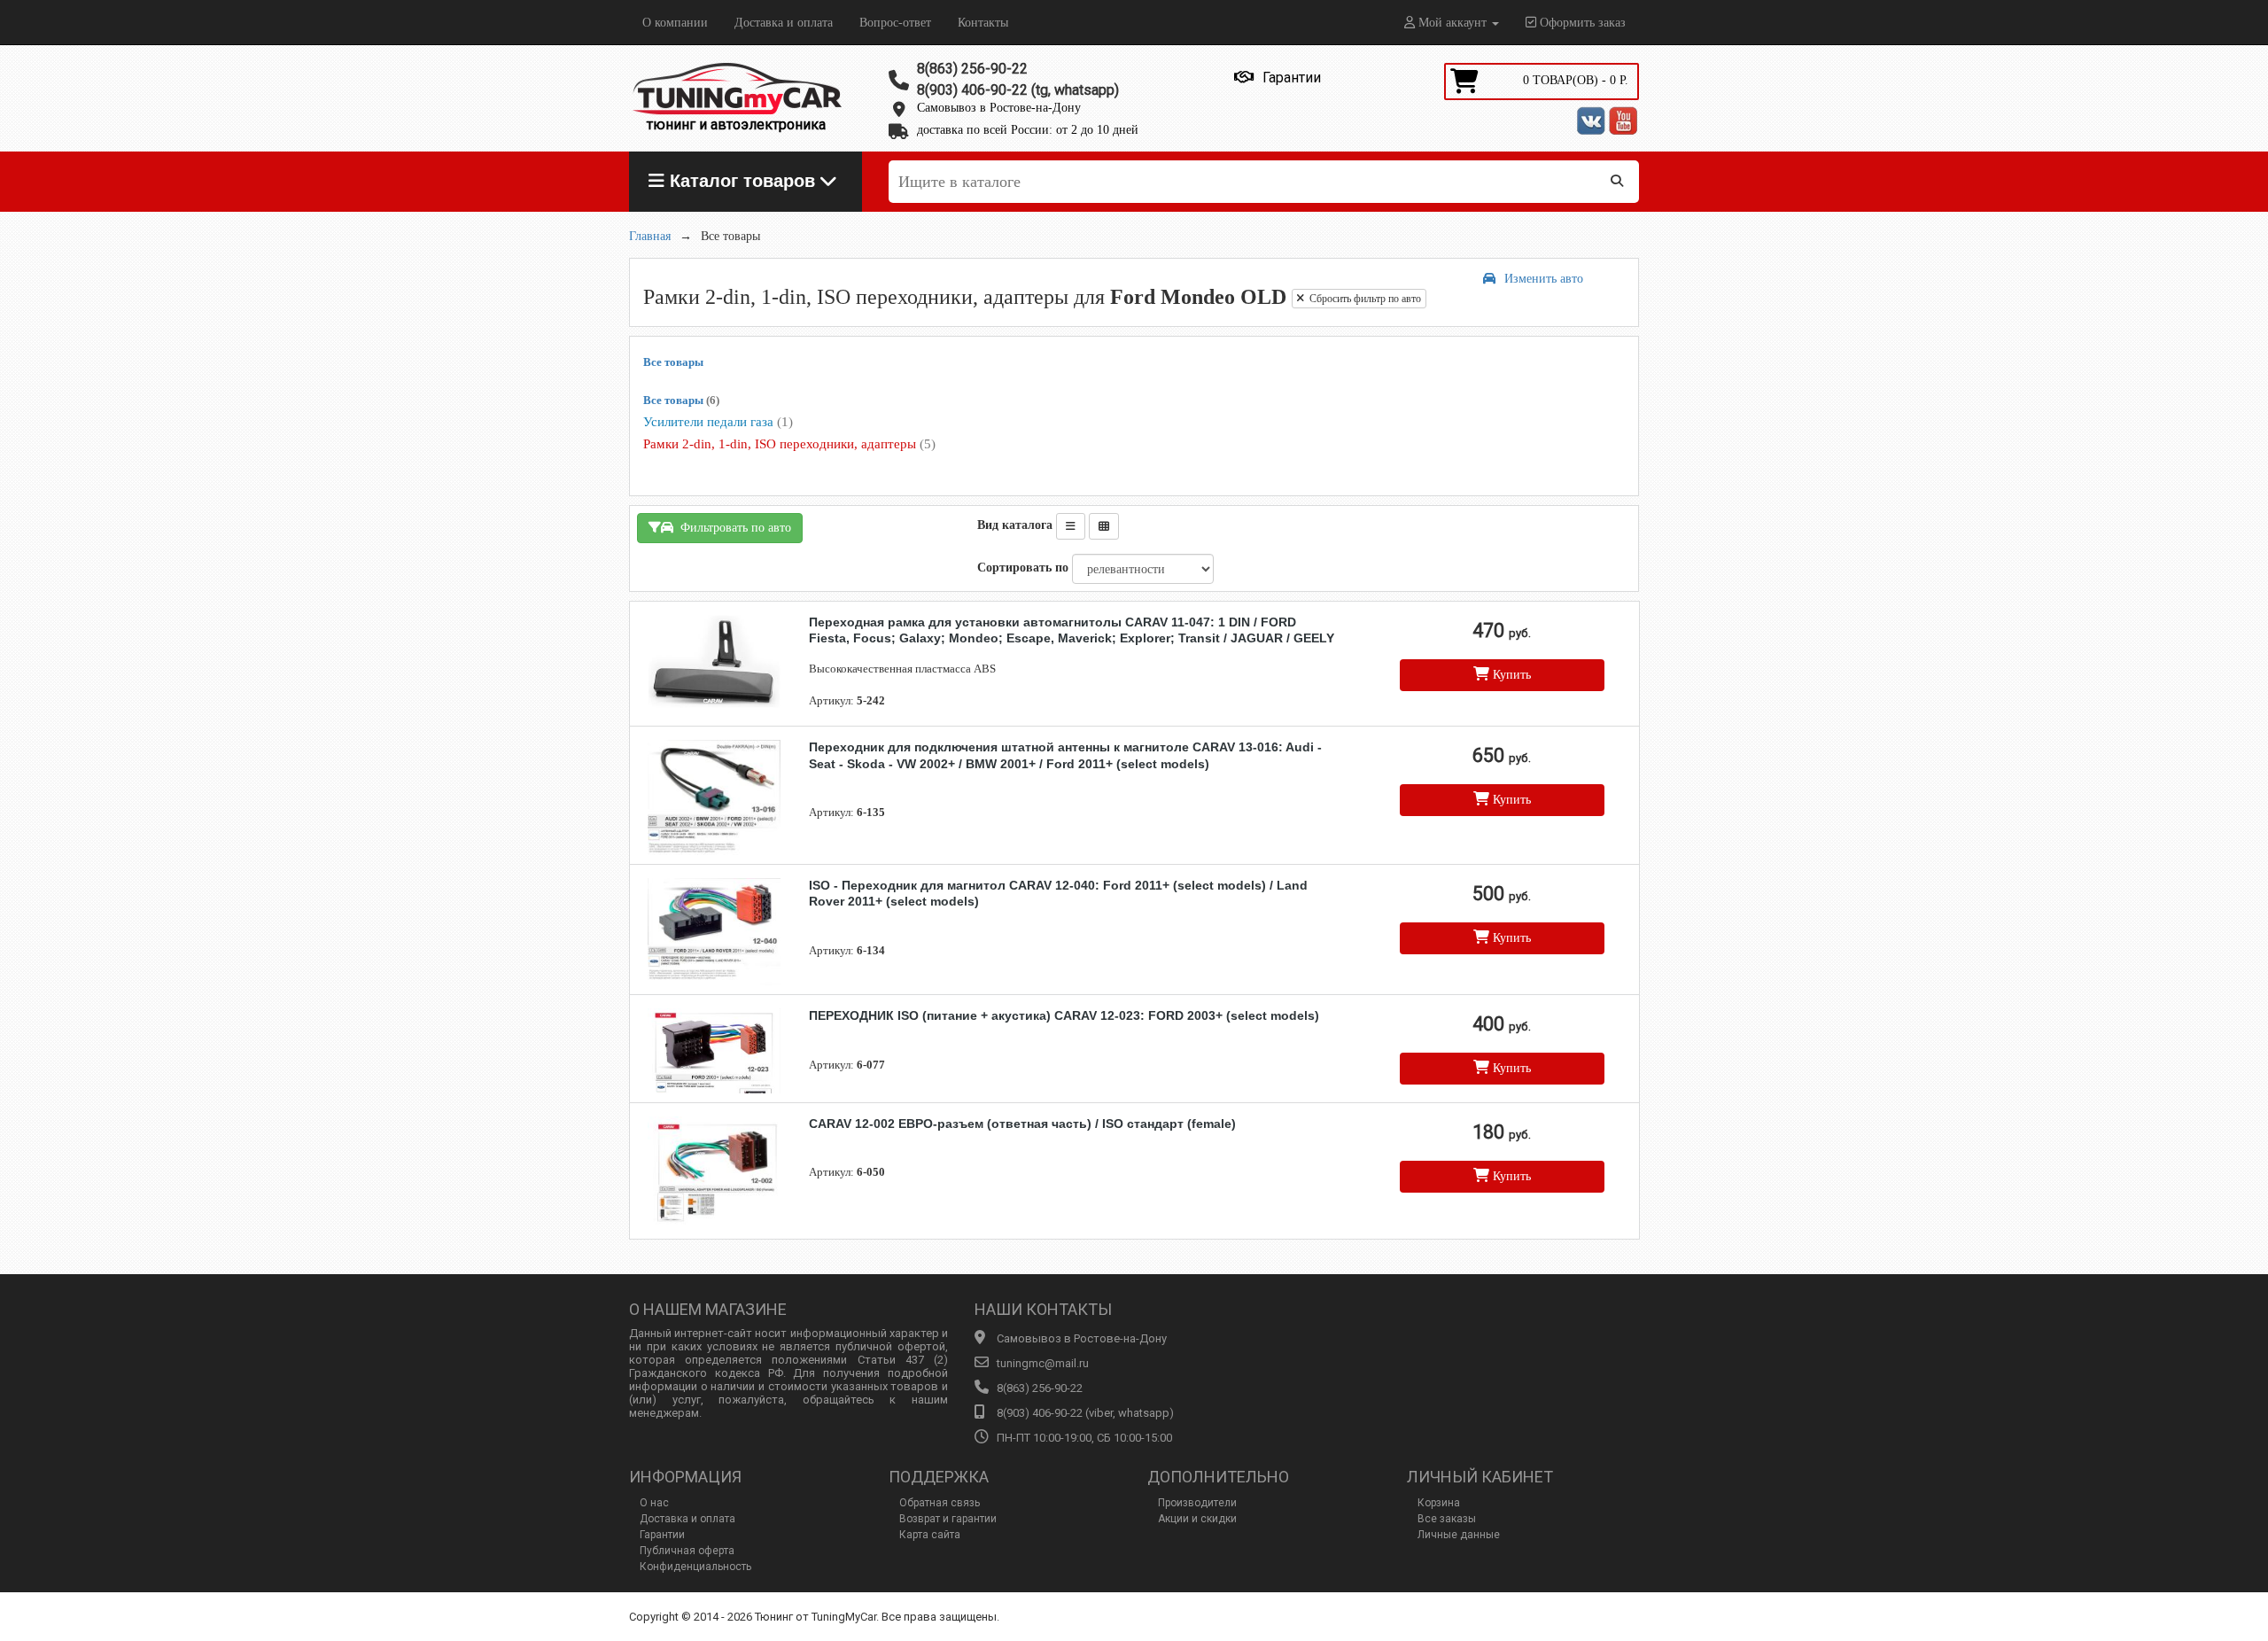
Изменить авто (1544, 279)
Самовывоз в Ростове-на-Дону (999, 108)
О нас (654, 1503)
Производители (1197, 1503)
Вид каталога (1015, 525)
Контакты (983, 23)
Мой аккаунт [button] (1452, 23)
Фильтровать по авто (732, 528)
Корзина (1439, 1503)
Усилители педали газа (718, 422)
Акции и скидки (1197, 1519)
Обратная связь (940, 1503)
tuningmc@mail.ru (1043, 1363)
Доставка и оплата (784, 23)
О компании (675, 23)
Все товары (673, 362)
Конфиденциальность (695, 1567)
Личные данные (1459, 1535)
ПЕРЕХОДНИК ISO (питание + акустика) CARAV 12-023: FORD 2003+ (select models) (1064, 1015)
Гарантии (662, 1535)
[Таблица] (1104, 526)
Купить (1510, 675)
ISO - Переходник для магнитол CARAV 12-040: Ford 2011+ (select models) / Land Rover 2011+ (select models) (1058, 893)
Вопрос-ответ (895, 23)
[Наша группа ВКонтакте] (1591, 121)
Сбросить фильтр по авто (1363, 299)
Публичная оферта (687, 1551)
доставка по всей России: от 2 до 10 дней (1028, 130)
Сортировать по (1023, 568)
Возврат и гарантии (948, 1519)
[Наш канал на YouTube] (1623, 121)
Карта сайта (930, 1535)
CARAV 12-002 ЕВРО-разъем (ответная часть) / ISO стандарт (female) (1022, 1124)
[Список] (1071, 526)
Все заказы (1447, 1519)
